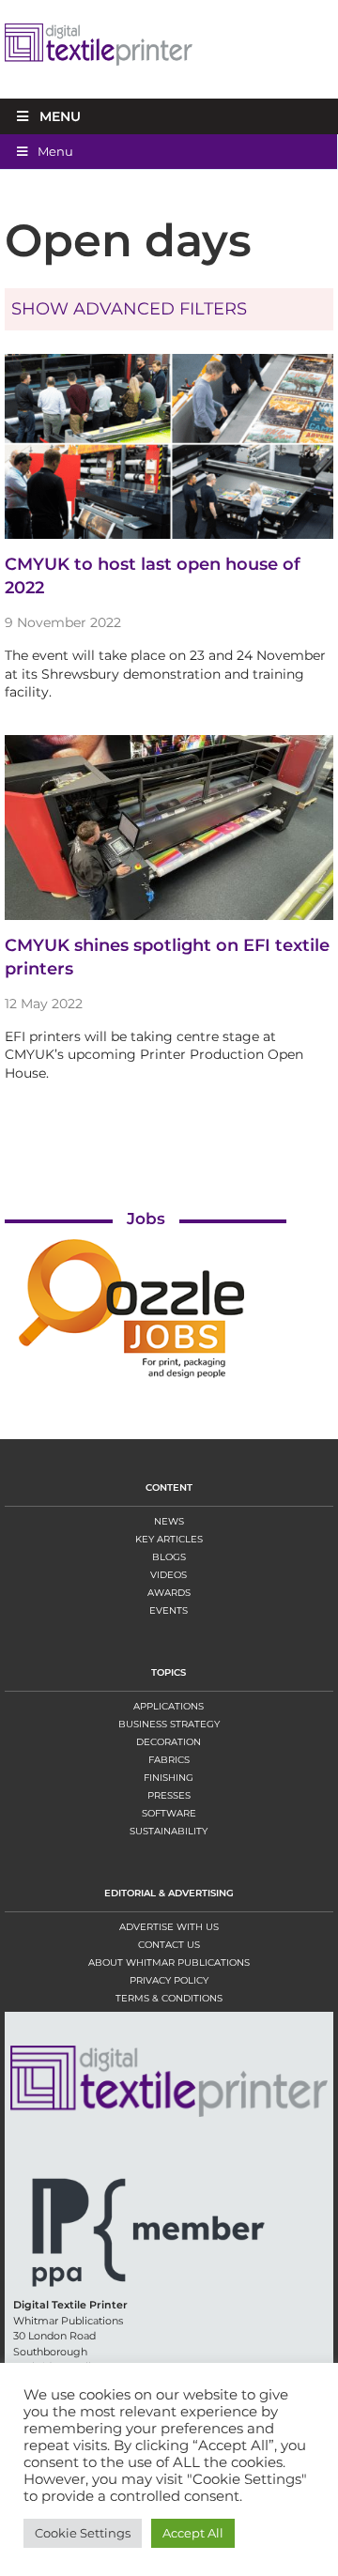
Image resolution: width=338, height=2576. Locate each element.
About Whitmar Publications (169, 1963)
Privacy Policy (169, 1980)
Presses (169, 1795)
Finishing (169, 1778)
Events (169, 1610)
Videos (169, 1575)
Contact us (169, 1945)
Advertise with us (169, 1927)
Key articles (169, 1539)
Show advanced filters (129, 309)
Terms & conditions (169, 1998)
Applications (169, 1706)
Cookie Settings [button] (83, 2533)
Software (169, 1813)
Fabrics (169, 1760)
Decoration (169, 1742)
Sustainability (169, 1831)
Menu (60, 116)
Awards (169, 1593)
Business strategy (169, 1724)
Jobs (146, 1219)
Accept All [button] (193, 2533)
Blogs (169, 1557)
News (169, 1521)
